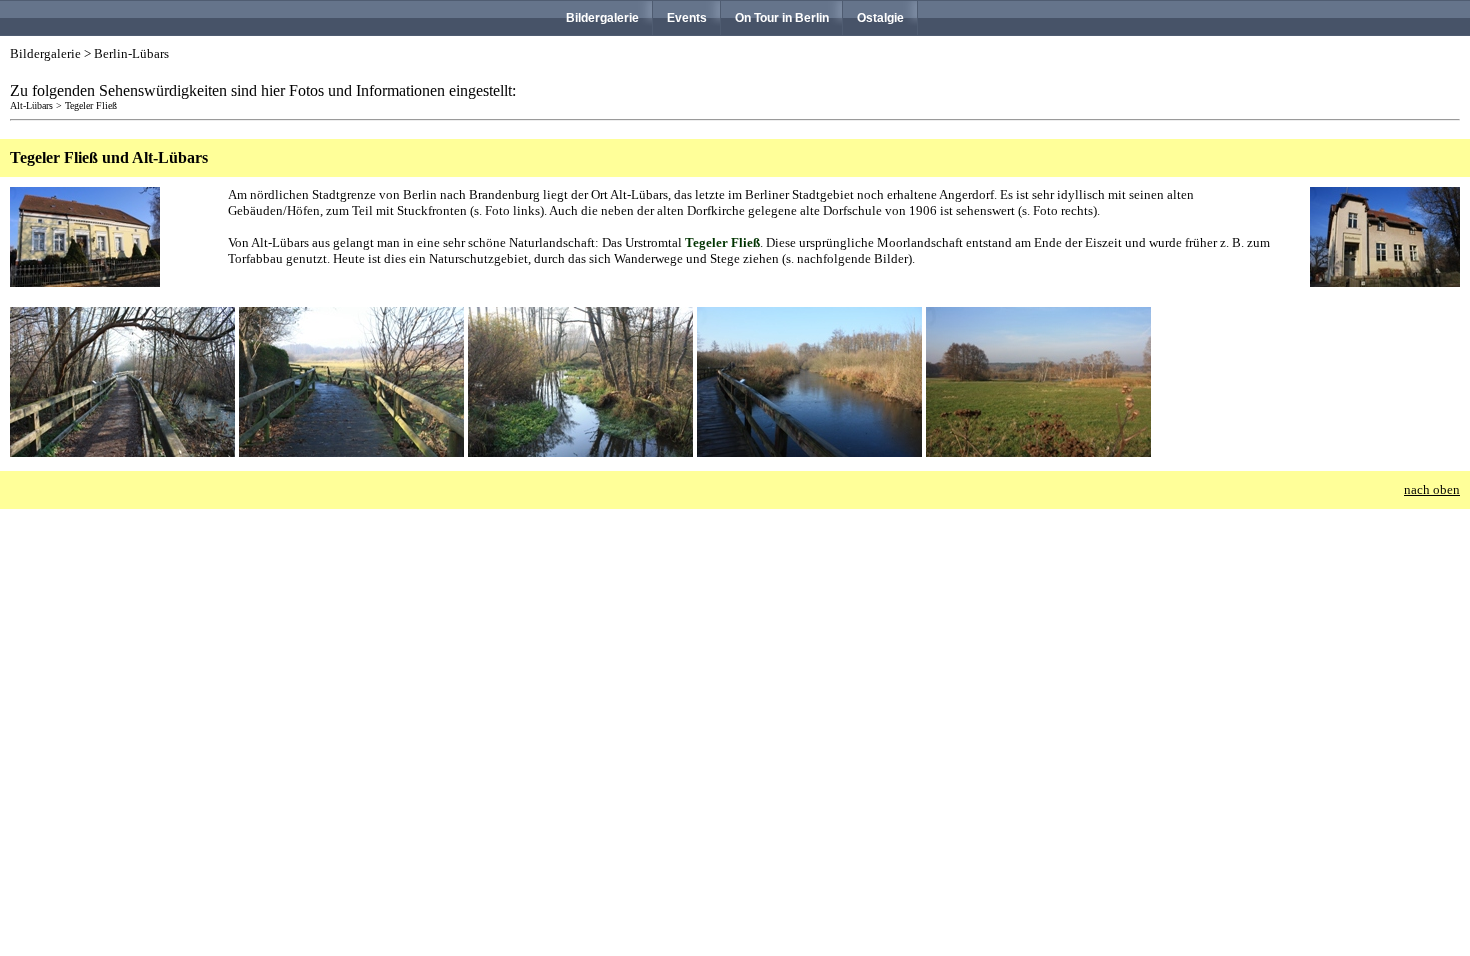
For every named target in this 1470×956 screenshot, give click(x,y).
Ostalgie (880, 18)
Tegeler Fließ (91, 105)
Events (687, 18)
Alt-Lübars (31, 105)
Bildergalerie (602, 18)
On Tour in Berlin (782, 18)
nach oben (1432, 489)
